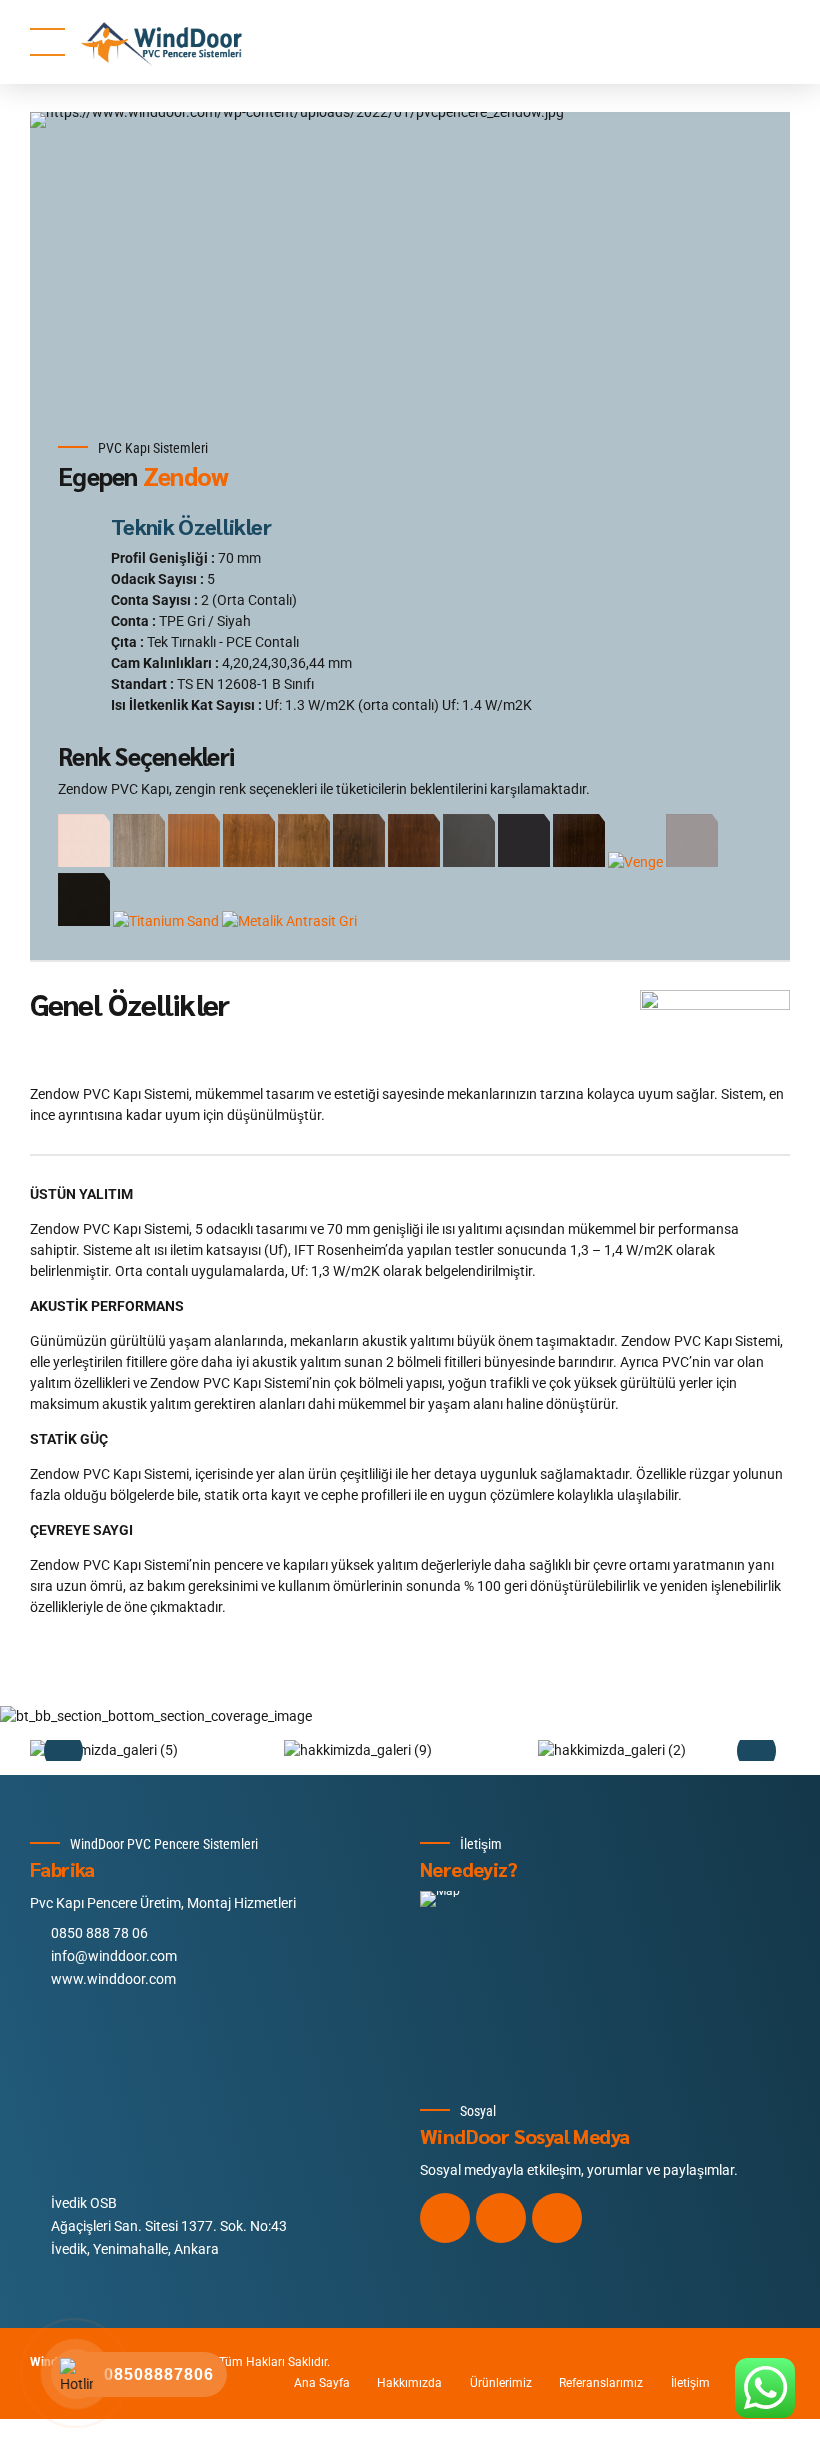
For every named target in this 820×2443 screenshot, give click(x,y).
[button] (63, 1750)
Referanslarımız (601, 2383)
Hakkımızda (409, 2383)
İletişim (690, 2383)
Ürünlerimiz (501, 2383)
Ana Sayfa (322, 2383)
